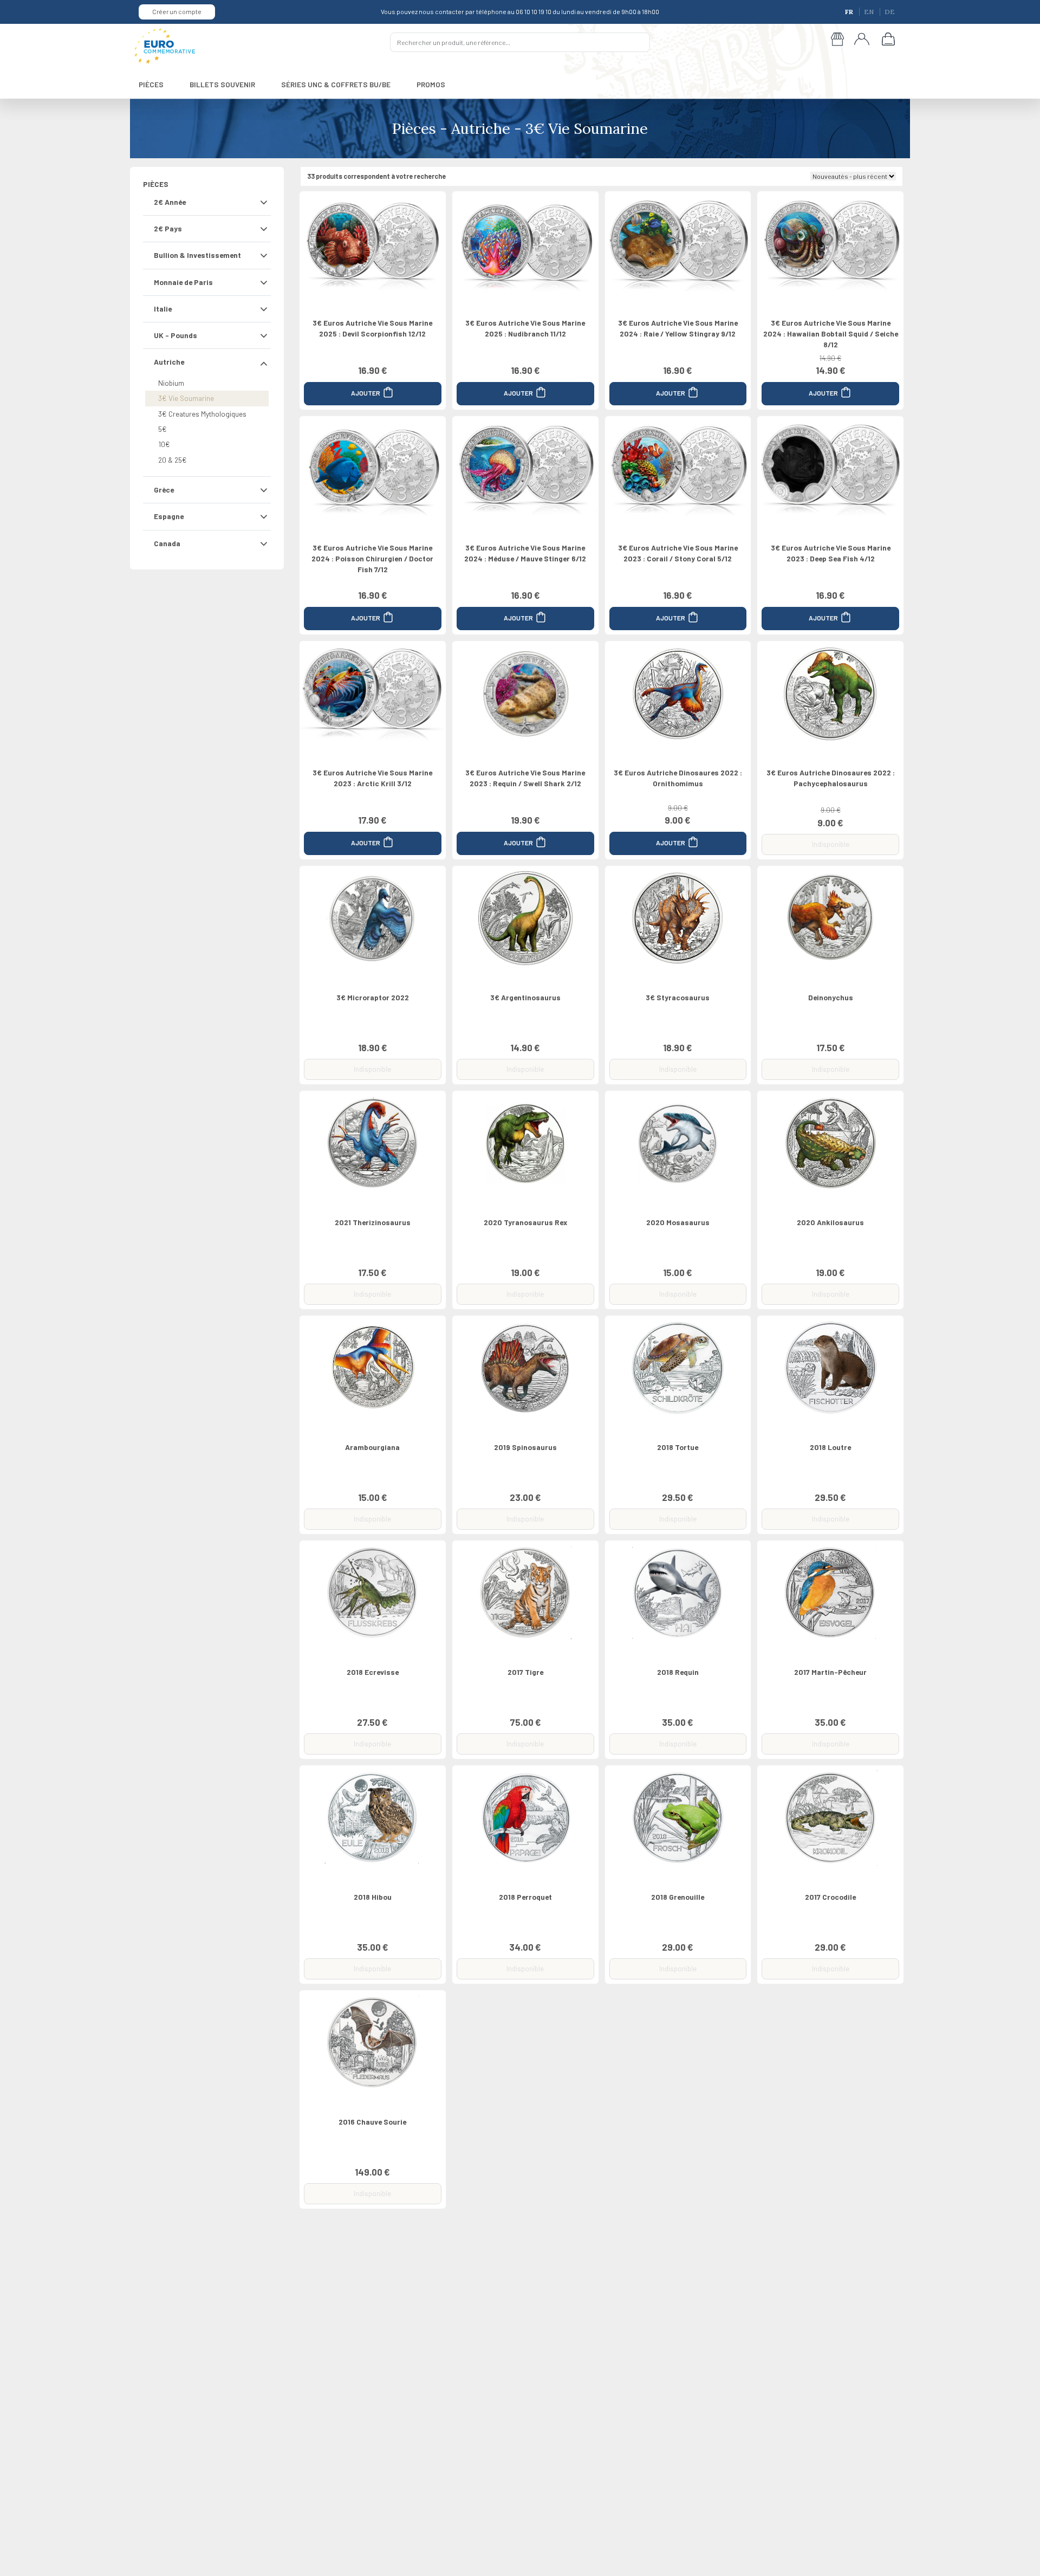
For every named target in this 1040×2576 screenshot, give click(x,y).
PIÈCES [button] (151, 84)
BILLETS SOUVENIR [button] (222, 84)
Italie (163, 309)
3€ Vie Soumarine (186, 398)
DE (890, 12)
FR (850, 12)
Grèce (164, 490)
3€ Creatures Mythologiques (202, 414)
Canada (167, 543)
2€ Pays (168, 228)
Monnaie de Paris (183, 282)
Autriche (169, 362)
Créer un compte (177, 11)
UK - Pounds (175, 335)
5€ (162, 429)
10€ (164, 444)
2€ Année (170, 202)
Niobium (171, 383)
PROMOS (431, 84)
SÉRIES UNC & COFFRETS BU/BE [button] (336, 84)
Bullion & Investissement (197, 255)
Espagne (169, 516)
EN (870, 12)
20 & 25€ (173, 460)
